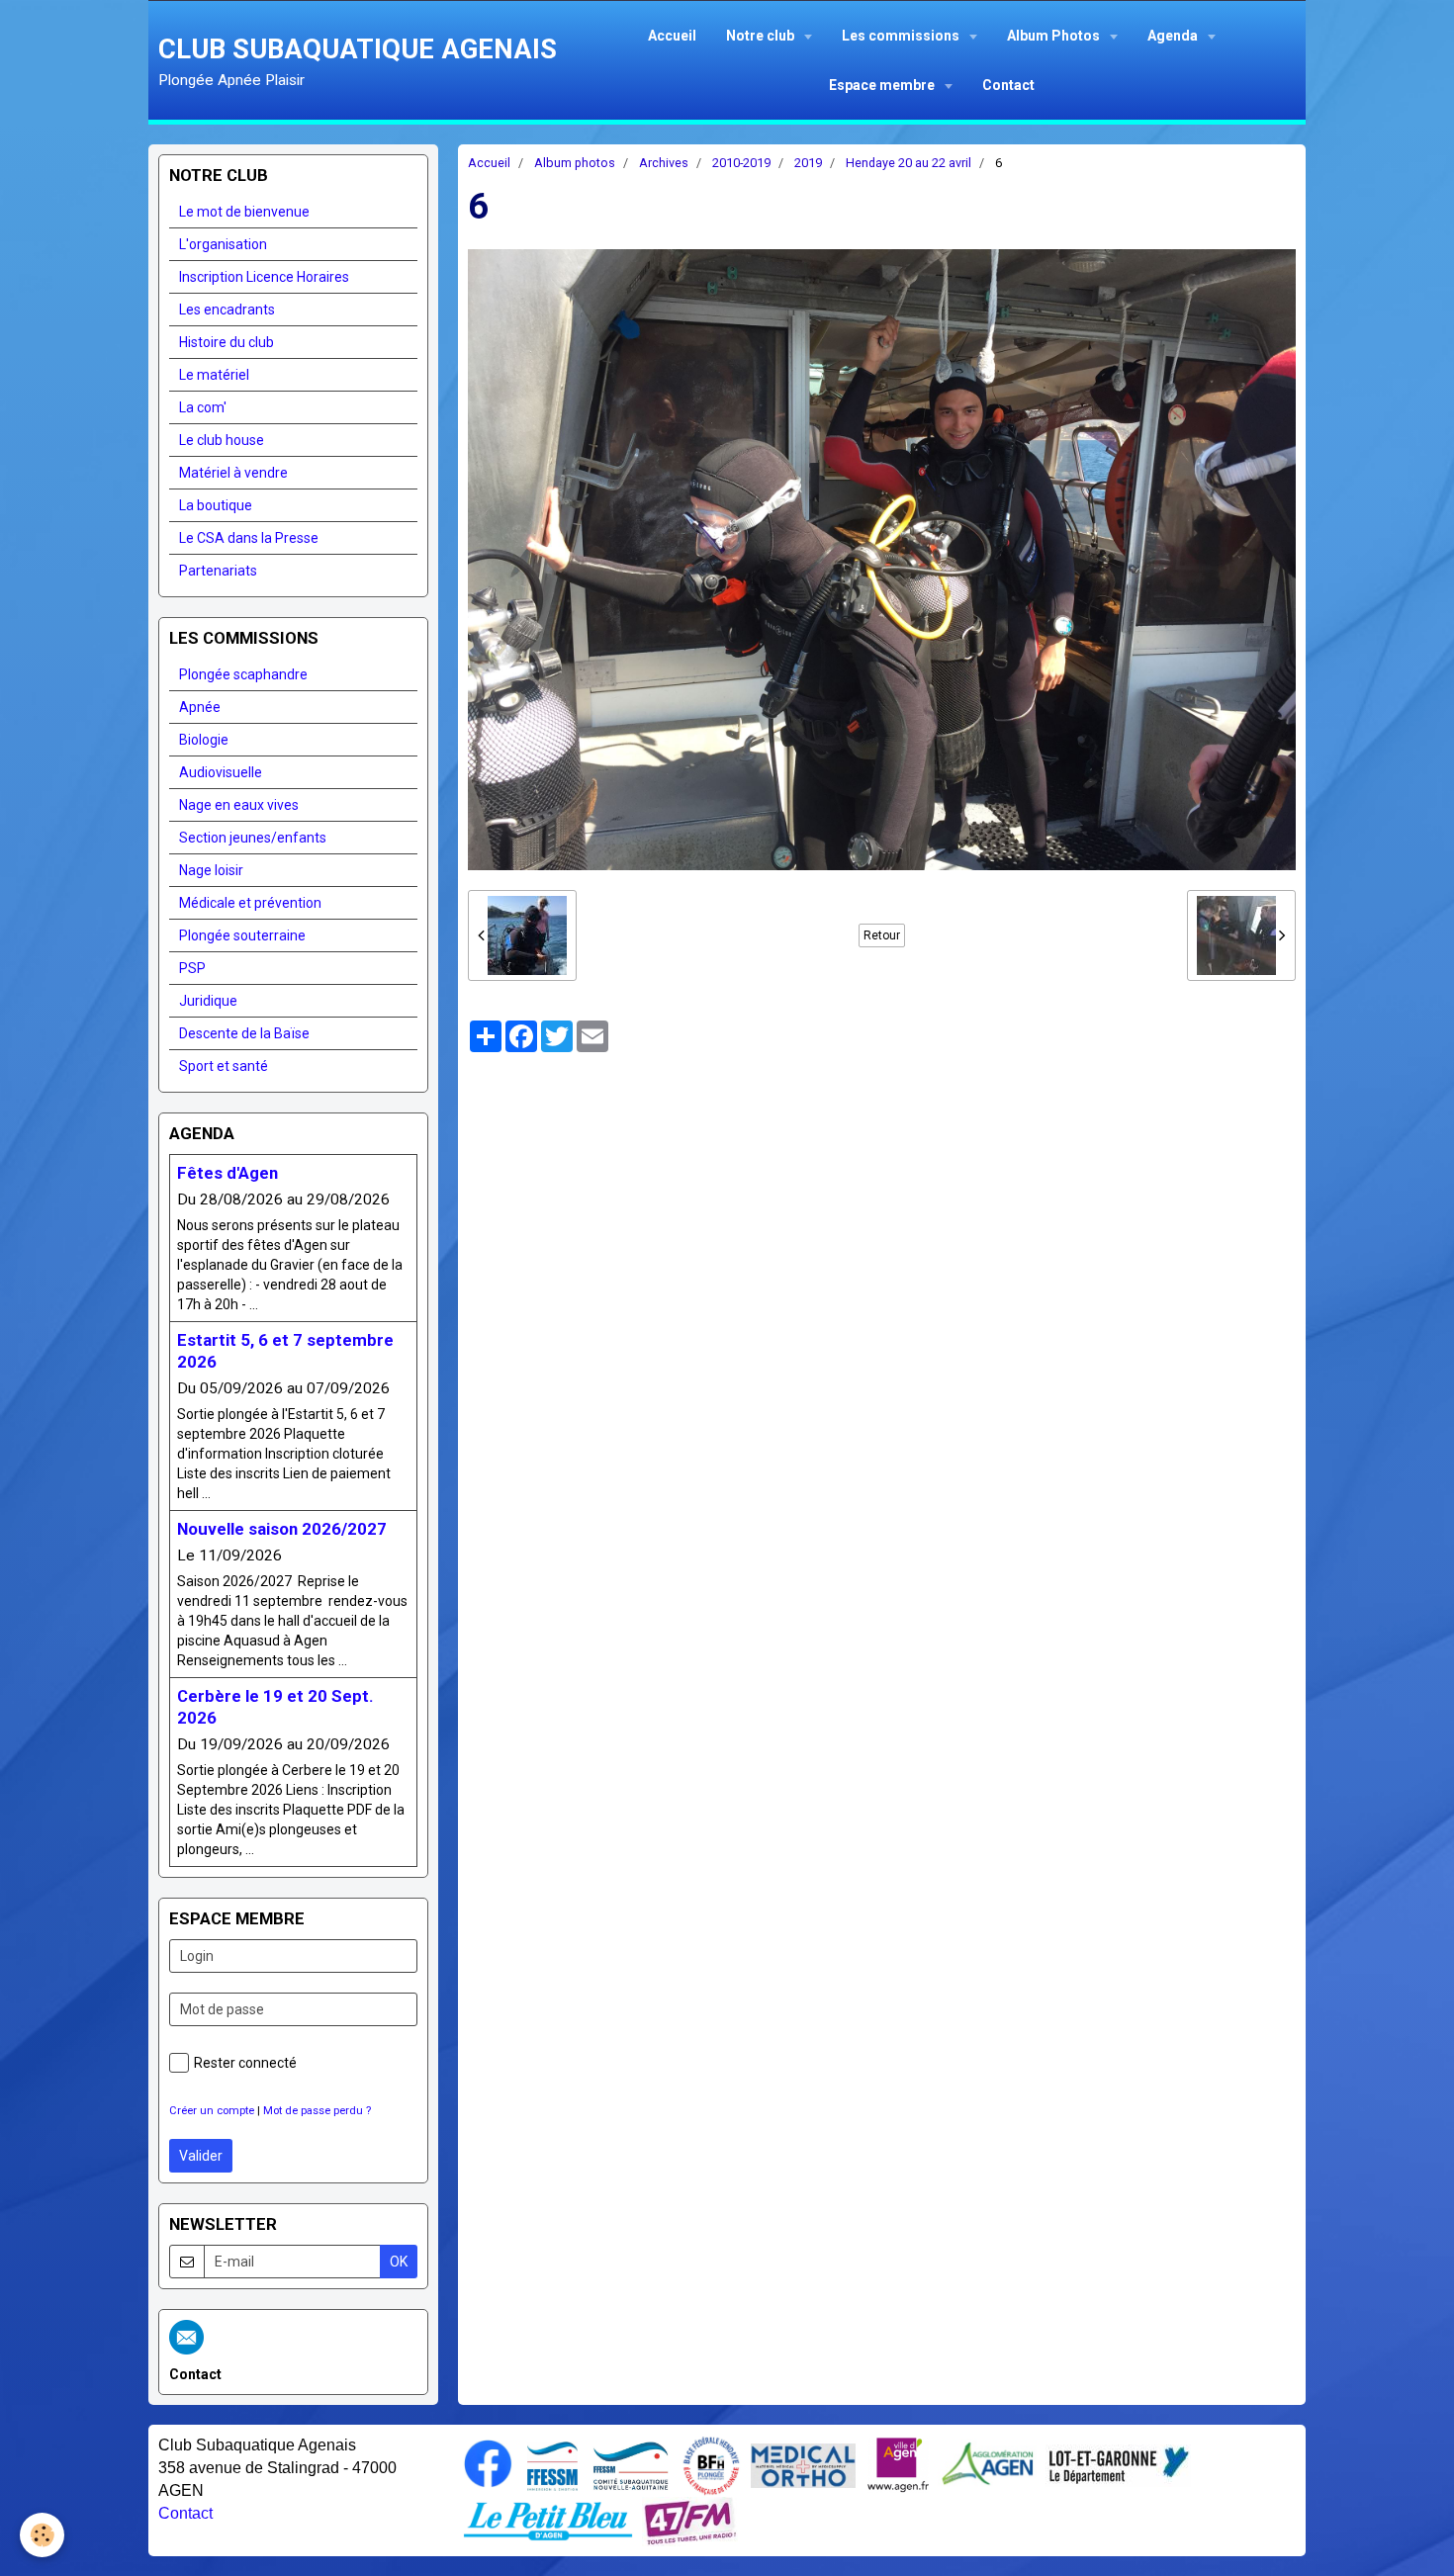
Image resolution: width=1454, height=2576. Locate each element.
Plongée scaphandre (243, 674)
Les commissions (902, 36)
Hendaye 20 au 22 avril (909, 163)
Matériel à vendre (233, 473)
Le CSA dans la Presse (249, 538)
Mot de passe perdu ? (317, 2111)
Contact (1008, 85)
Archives (664, 163)
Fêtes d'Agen (227, 1173)
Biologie (204, 740)
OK (399, 2262)
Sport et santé (224, 1066)
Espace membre (883, 85)
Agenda (1174, 36)
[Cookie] (42, 2535)
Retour (882, 935)
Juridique (208, 1001)
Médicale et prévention (250, 903)
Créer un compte (212, 2111)
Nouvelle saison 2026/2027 (282, 1529)
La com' (203, 407)
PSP (192, 968)
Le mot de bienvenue (244, 212)
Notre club (762, 36)
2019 (808, 163)
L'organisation (223, 244)
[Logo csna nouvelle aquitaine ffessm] (631, 2464)
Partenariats (218, 571)
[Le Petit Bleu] (548, 2520)
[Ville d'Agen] (898, 2464)
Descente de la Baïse (244, 1033)
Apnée (200, 707)
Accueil (672, 36)
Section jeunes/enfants (253, 838)
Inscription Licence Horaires (264, 277)
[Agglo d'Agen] (987, 2464)
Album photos (575, 163)
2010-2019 (741, 163)
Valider (201, 2156)
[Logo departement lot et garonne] (1118, 2464)
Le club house (222, 440)
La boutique (216, 505)
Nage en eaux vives (239, 805)
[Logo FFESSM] (552, 2464)
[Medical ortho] (803, 2464)
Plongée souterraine (242, 935)
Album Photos (1055, 36)
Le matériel (214, 375)
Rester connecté (245, 2063)
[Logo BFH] (711, 2464)
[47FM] (690, 2520)
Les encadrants (227, 310)
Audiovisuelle (221, 772)
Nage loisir (211, 870)
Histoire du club (227, 342)
